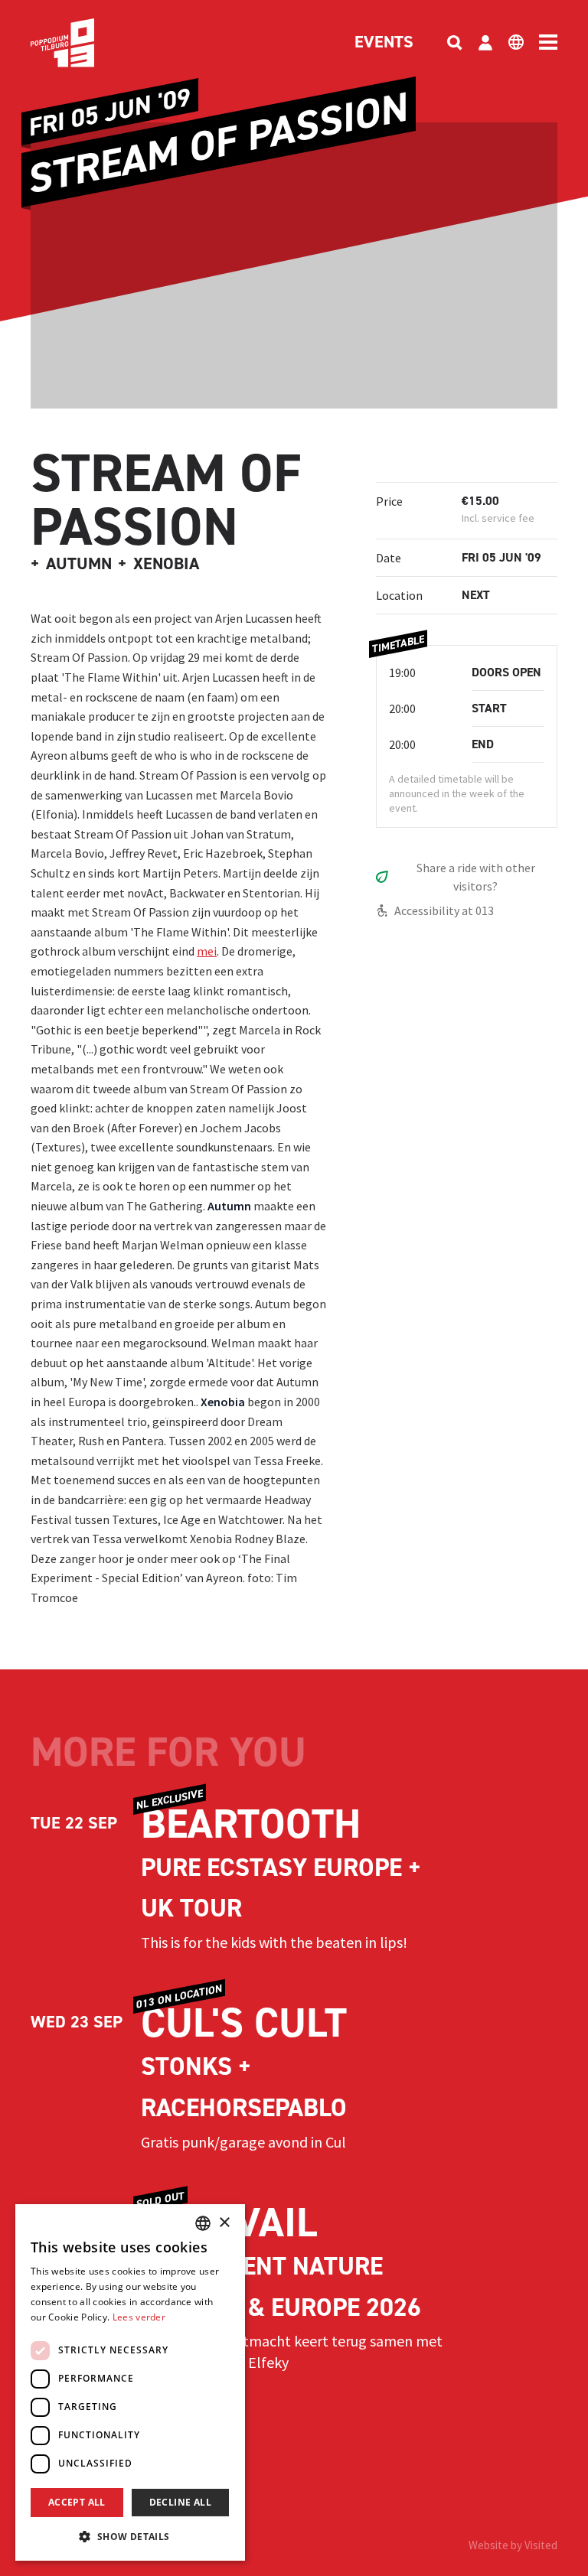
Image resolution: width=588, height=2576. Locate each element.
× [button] (224, 2223)
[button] (130, 2536)
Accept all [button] (77, 2502)
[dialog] (130, 2382)
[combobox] (203, 2223)
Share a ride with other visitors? (476, 877)
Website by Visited (513, 2545)
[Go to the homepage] (86, 43)
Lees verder (139, 2317)
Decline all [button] (180, 2502)
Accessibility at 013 (444, 910)
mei (207, 951)
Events (384, 43)
